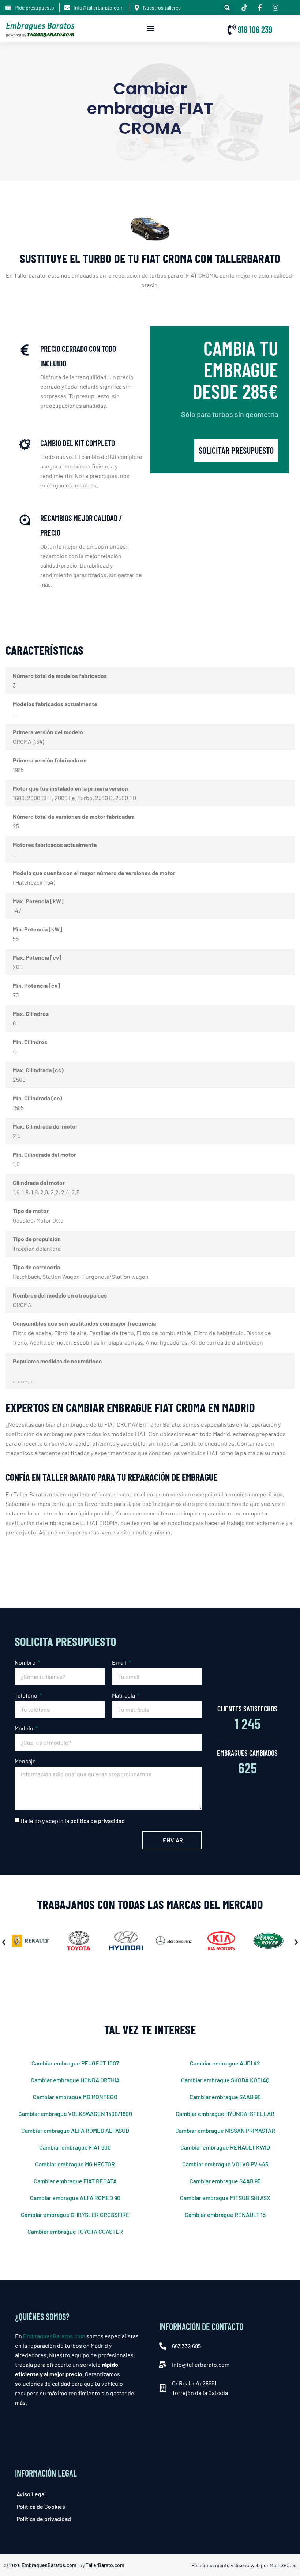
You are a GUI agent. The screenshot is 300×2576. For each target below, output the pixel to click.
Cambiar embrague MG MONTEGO (75, 2097)
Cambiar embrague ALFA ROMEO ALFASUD (75, 2130)
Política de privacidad (44, 2519)
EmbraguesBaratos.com (49, 2565)
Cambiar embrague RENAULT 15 (225, 2215)
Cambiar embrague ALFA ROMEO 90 (75, 2198)
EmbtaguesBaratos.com (54, 2336)
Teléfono (27, 1695)
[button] (227, 7)
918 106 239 (255, 29)
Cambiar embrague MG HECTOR (75, 2164)
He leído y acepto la (73, 1821)
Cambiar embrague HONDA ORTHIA (75, 2080)
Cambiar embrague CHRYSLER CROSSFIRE (75, 2215)
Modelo (25, 1728)
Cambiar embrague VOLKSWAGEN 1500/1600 (75, 2114)
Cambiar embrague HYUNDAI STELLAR (225, 2114)
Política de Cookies (41, 2506)
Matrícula (124, 1695)
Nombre (26, 1662)
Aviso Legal (31, 2494)
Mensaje (25, 1761)
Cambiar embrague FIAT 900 (75, 2147)
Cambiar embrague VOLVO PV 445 (225, 2164)
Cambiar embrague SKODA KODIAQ (225, 2080)
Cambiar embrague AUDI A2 (225, 2063)
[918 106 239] (232, 30)
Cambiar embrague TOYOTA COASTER (75, 2231)
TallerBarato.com (105, 2565)
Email (120, 1662)
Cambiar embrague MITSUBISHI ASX (225, 2198)
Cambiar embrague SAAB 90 (225, 2097)
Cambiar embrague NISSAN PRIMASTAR (225, 2130)
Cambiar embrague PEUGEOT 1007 (75, 2063)
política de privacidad (97, 1821)
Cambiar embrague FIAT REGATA (75, 2181)
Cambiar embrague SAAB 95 (225, 2181)
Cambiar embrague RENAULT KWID (225, 2147)
